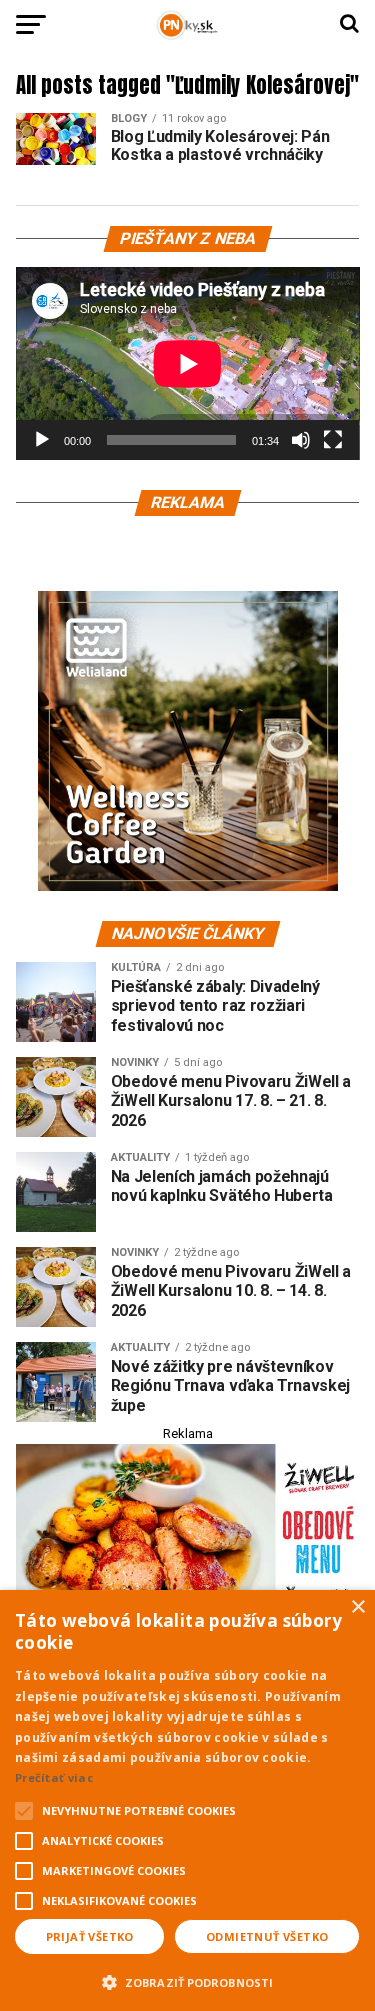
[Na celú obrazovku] (333, 440)
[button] (187, 1980)
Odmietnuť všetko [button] (267, 1936)
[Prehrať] (42, 440)
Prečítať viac (54, 1777)
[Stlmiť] (301, 440)
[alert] (187, 1800)
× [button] (357, 1607)
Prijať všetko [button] (90, 1936)
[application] (188, 363)
